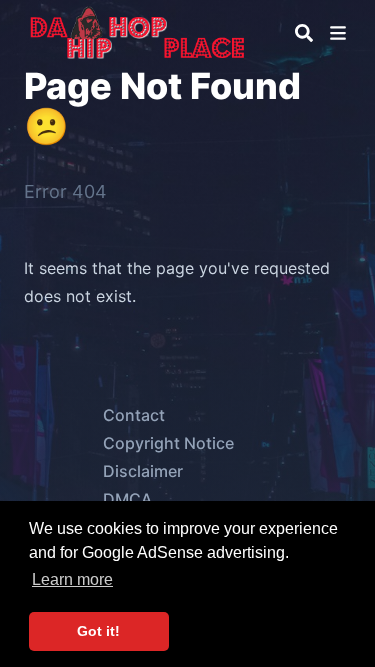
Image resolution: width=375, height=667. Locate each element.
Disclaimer (143, 471)
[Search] (304, 33)
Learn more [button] (72, 579)
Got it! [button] (98, 631)
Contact (134, 415)
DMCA (127, 499)
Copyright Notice (168, 443)
